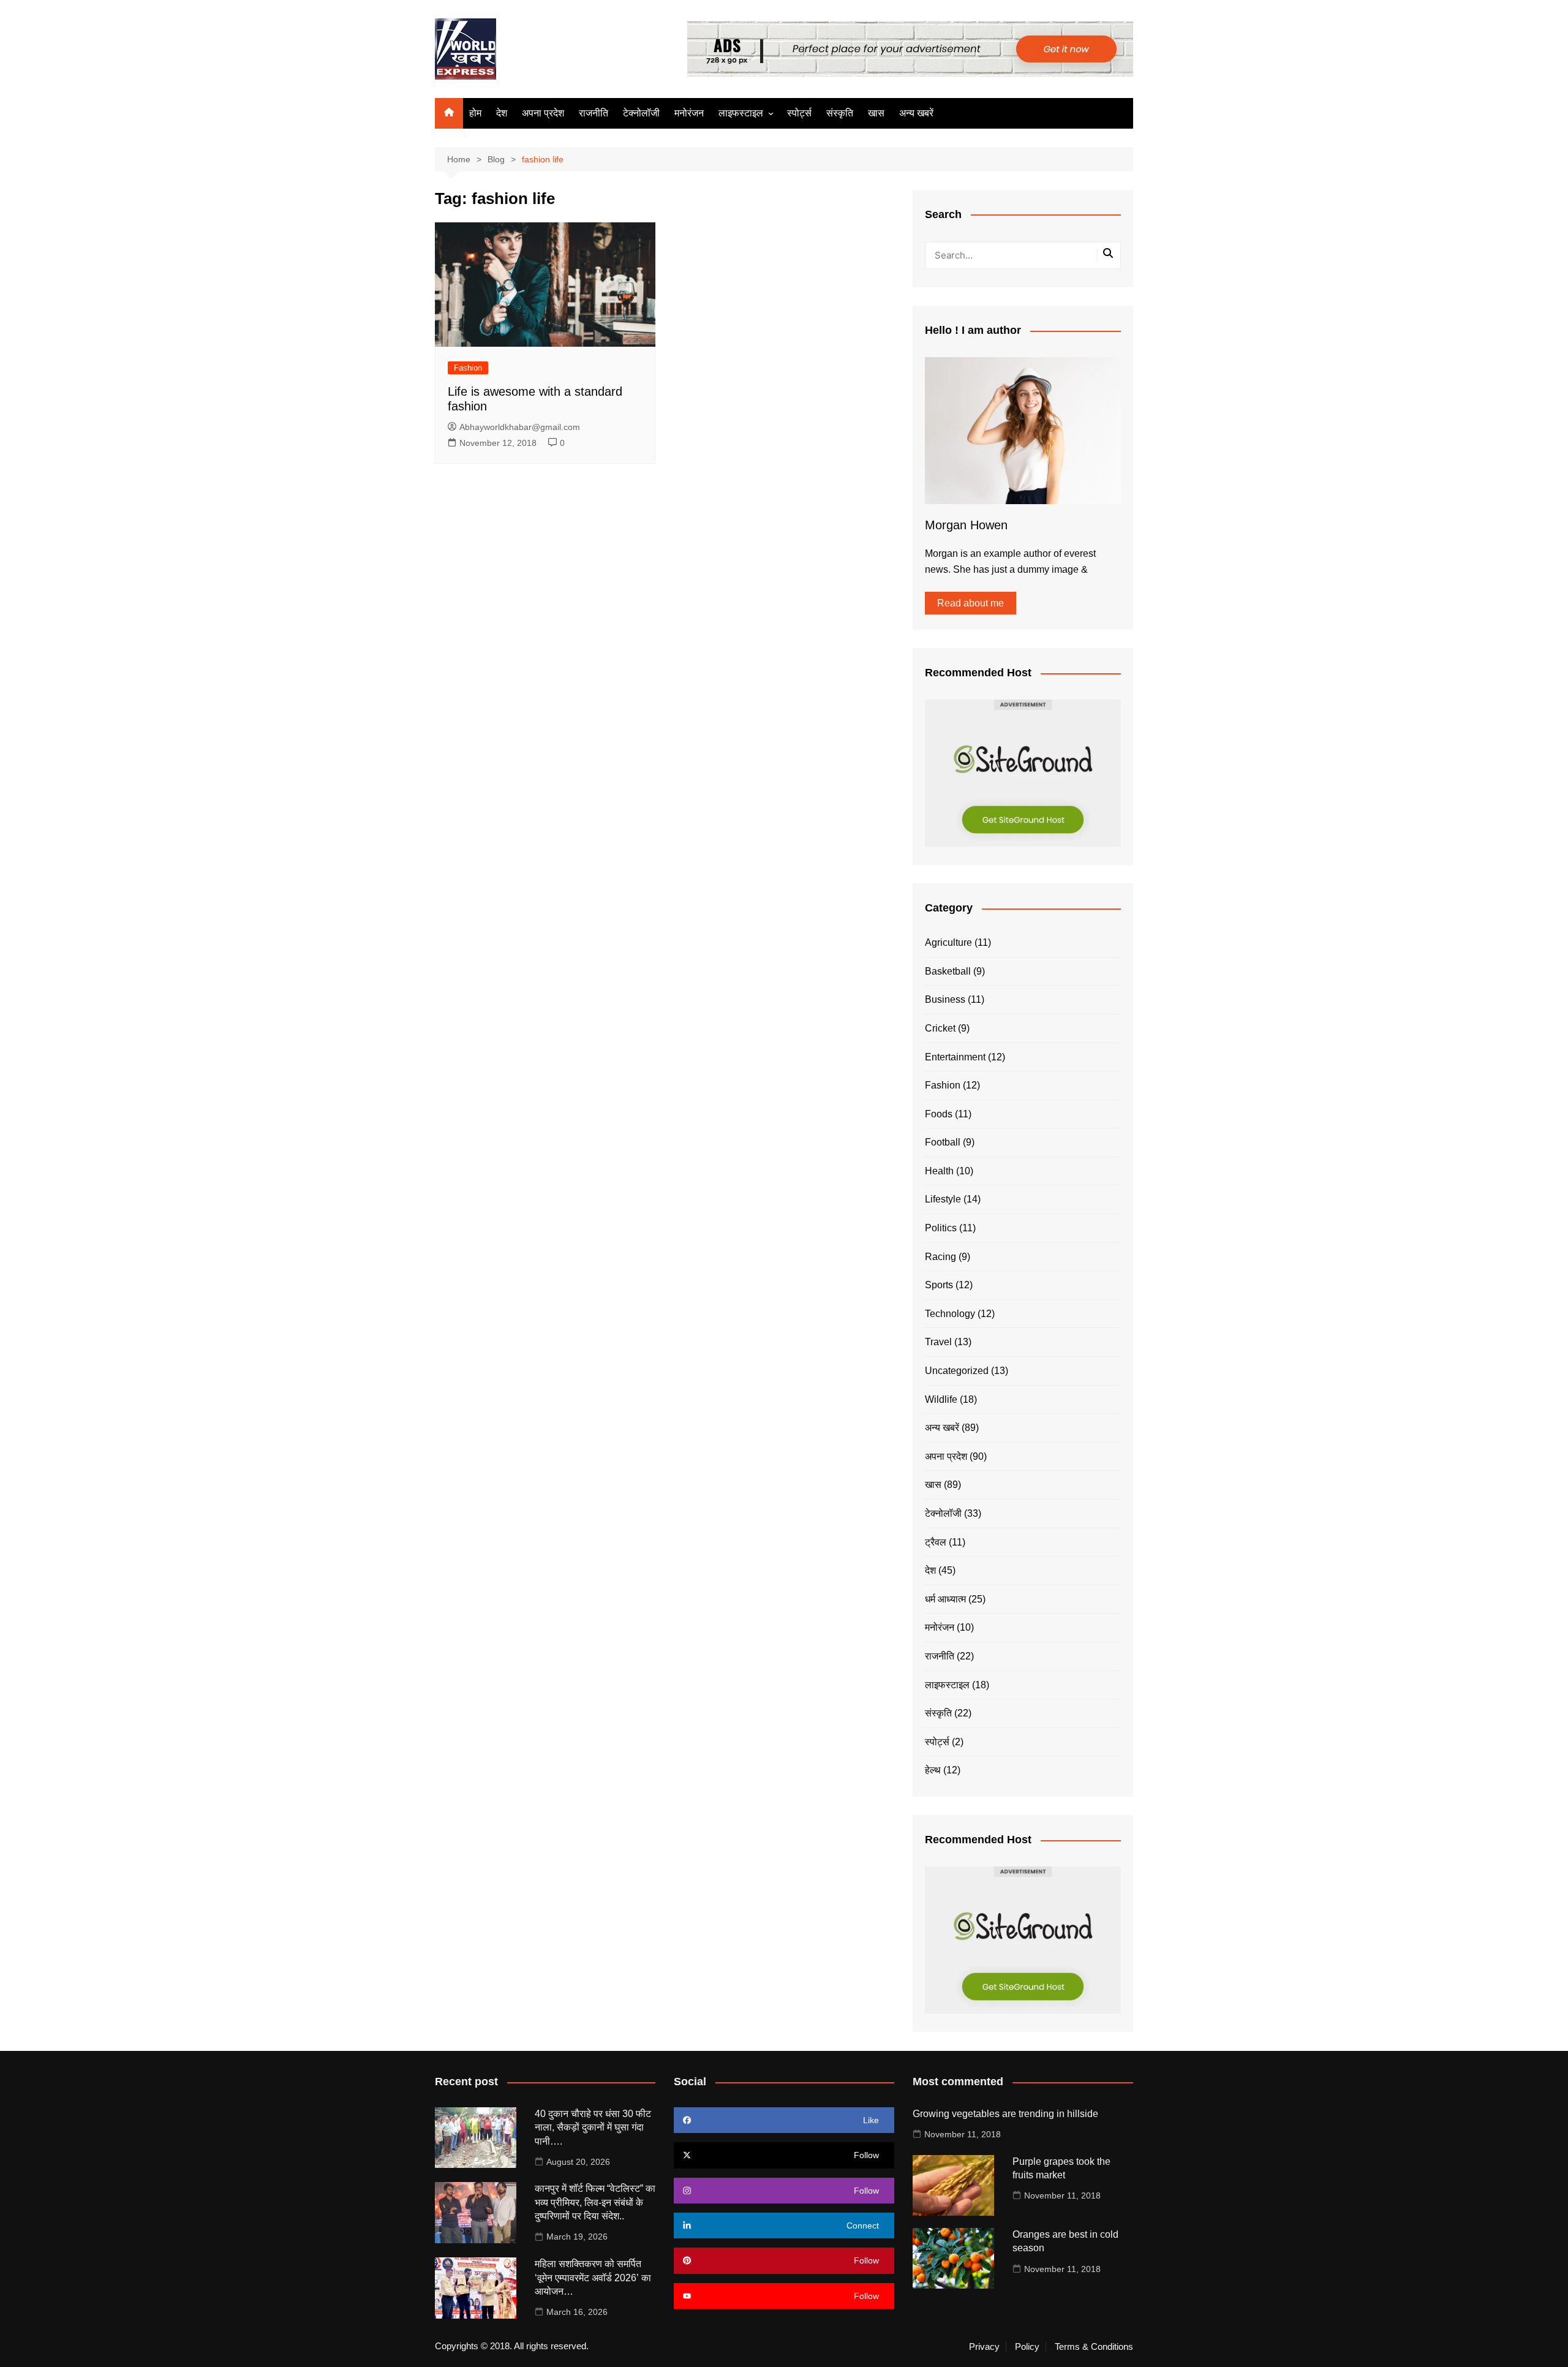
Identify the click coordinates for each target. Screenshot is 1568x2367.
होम (475, 113)
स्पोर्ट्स (799, 113)
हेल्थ (933, 1770)
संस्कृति (840, 113)
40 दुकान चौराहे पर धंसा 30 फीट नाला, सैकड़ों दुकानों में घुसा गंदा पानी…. (593, 2127)
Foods (939, 1114)
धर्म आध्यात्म (945, 1599)
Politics (941, 1228)
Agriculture (948, 942)
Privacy (984, 2347)
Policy (1027, 2347)
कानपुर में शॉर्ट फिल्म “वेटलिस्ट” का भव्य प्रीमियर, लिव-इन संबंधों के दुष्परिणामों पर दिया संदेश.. (595, 2202)
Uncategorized (957, 1371)
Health (939, 1171)
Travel (938, 1342)
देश (502, 113)
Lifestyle (943, 1199)
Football (943, 1142)
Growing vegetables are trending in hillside (1005, 2114)
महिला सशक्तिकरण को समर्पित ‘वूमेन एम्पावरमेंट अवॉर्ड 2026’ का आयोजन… (593, 2278)
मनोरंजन (689, 113)
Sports (939, 1285)
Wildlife (941, 1399)
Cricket (940, 1028)
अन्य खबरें (916, 113)
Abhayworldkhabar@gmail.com (520, 427)
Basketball (948, 971)
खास (876, 113)
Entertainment (955, 1057)
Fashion (468, 368)
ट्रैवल (936, 1542)
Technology (950, 1314)
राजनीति (594, 113)
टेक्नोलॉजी (641, 113)
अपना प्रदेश (543, 113)
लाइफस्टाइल (741, 113)
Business (945, 999)
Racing (940, 1257)
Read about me (971, 603)
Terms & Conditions (1094, 2347)
